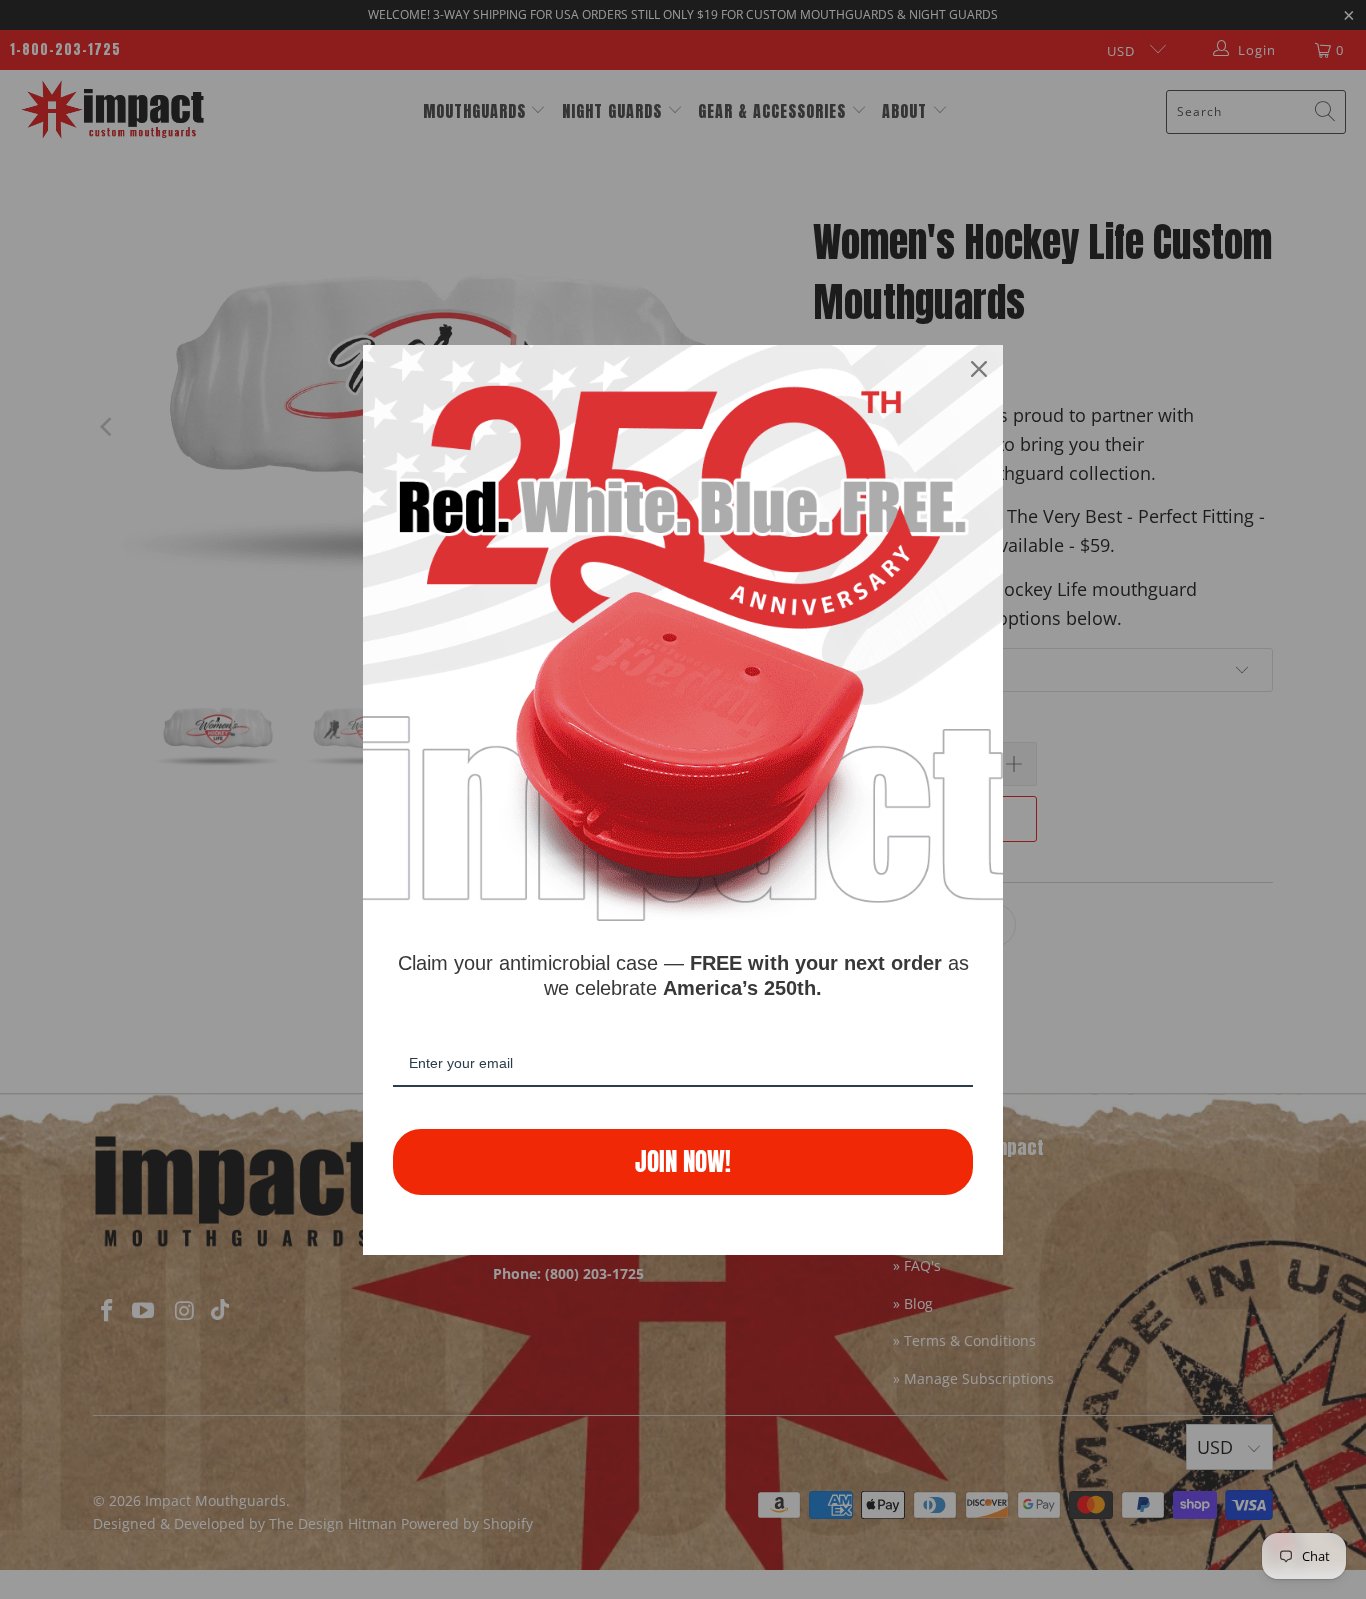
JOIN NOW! (683, 1161)
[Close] (979, 369)
